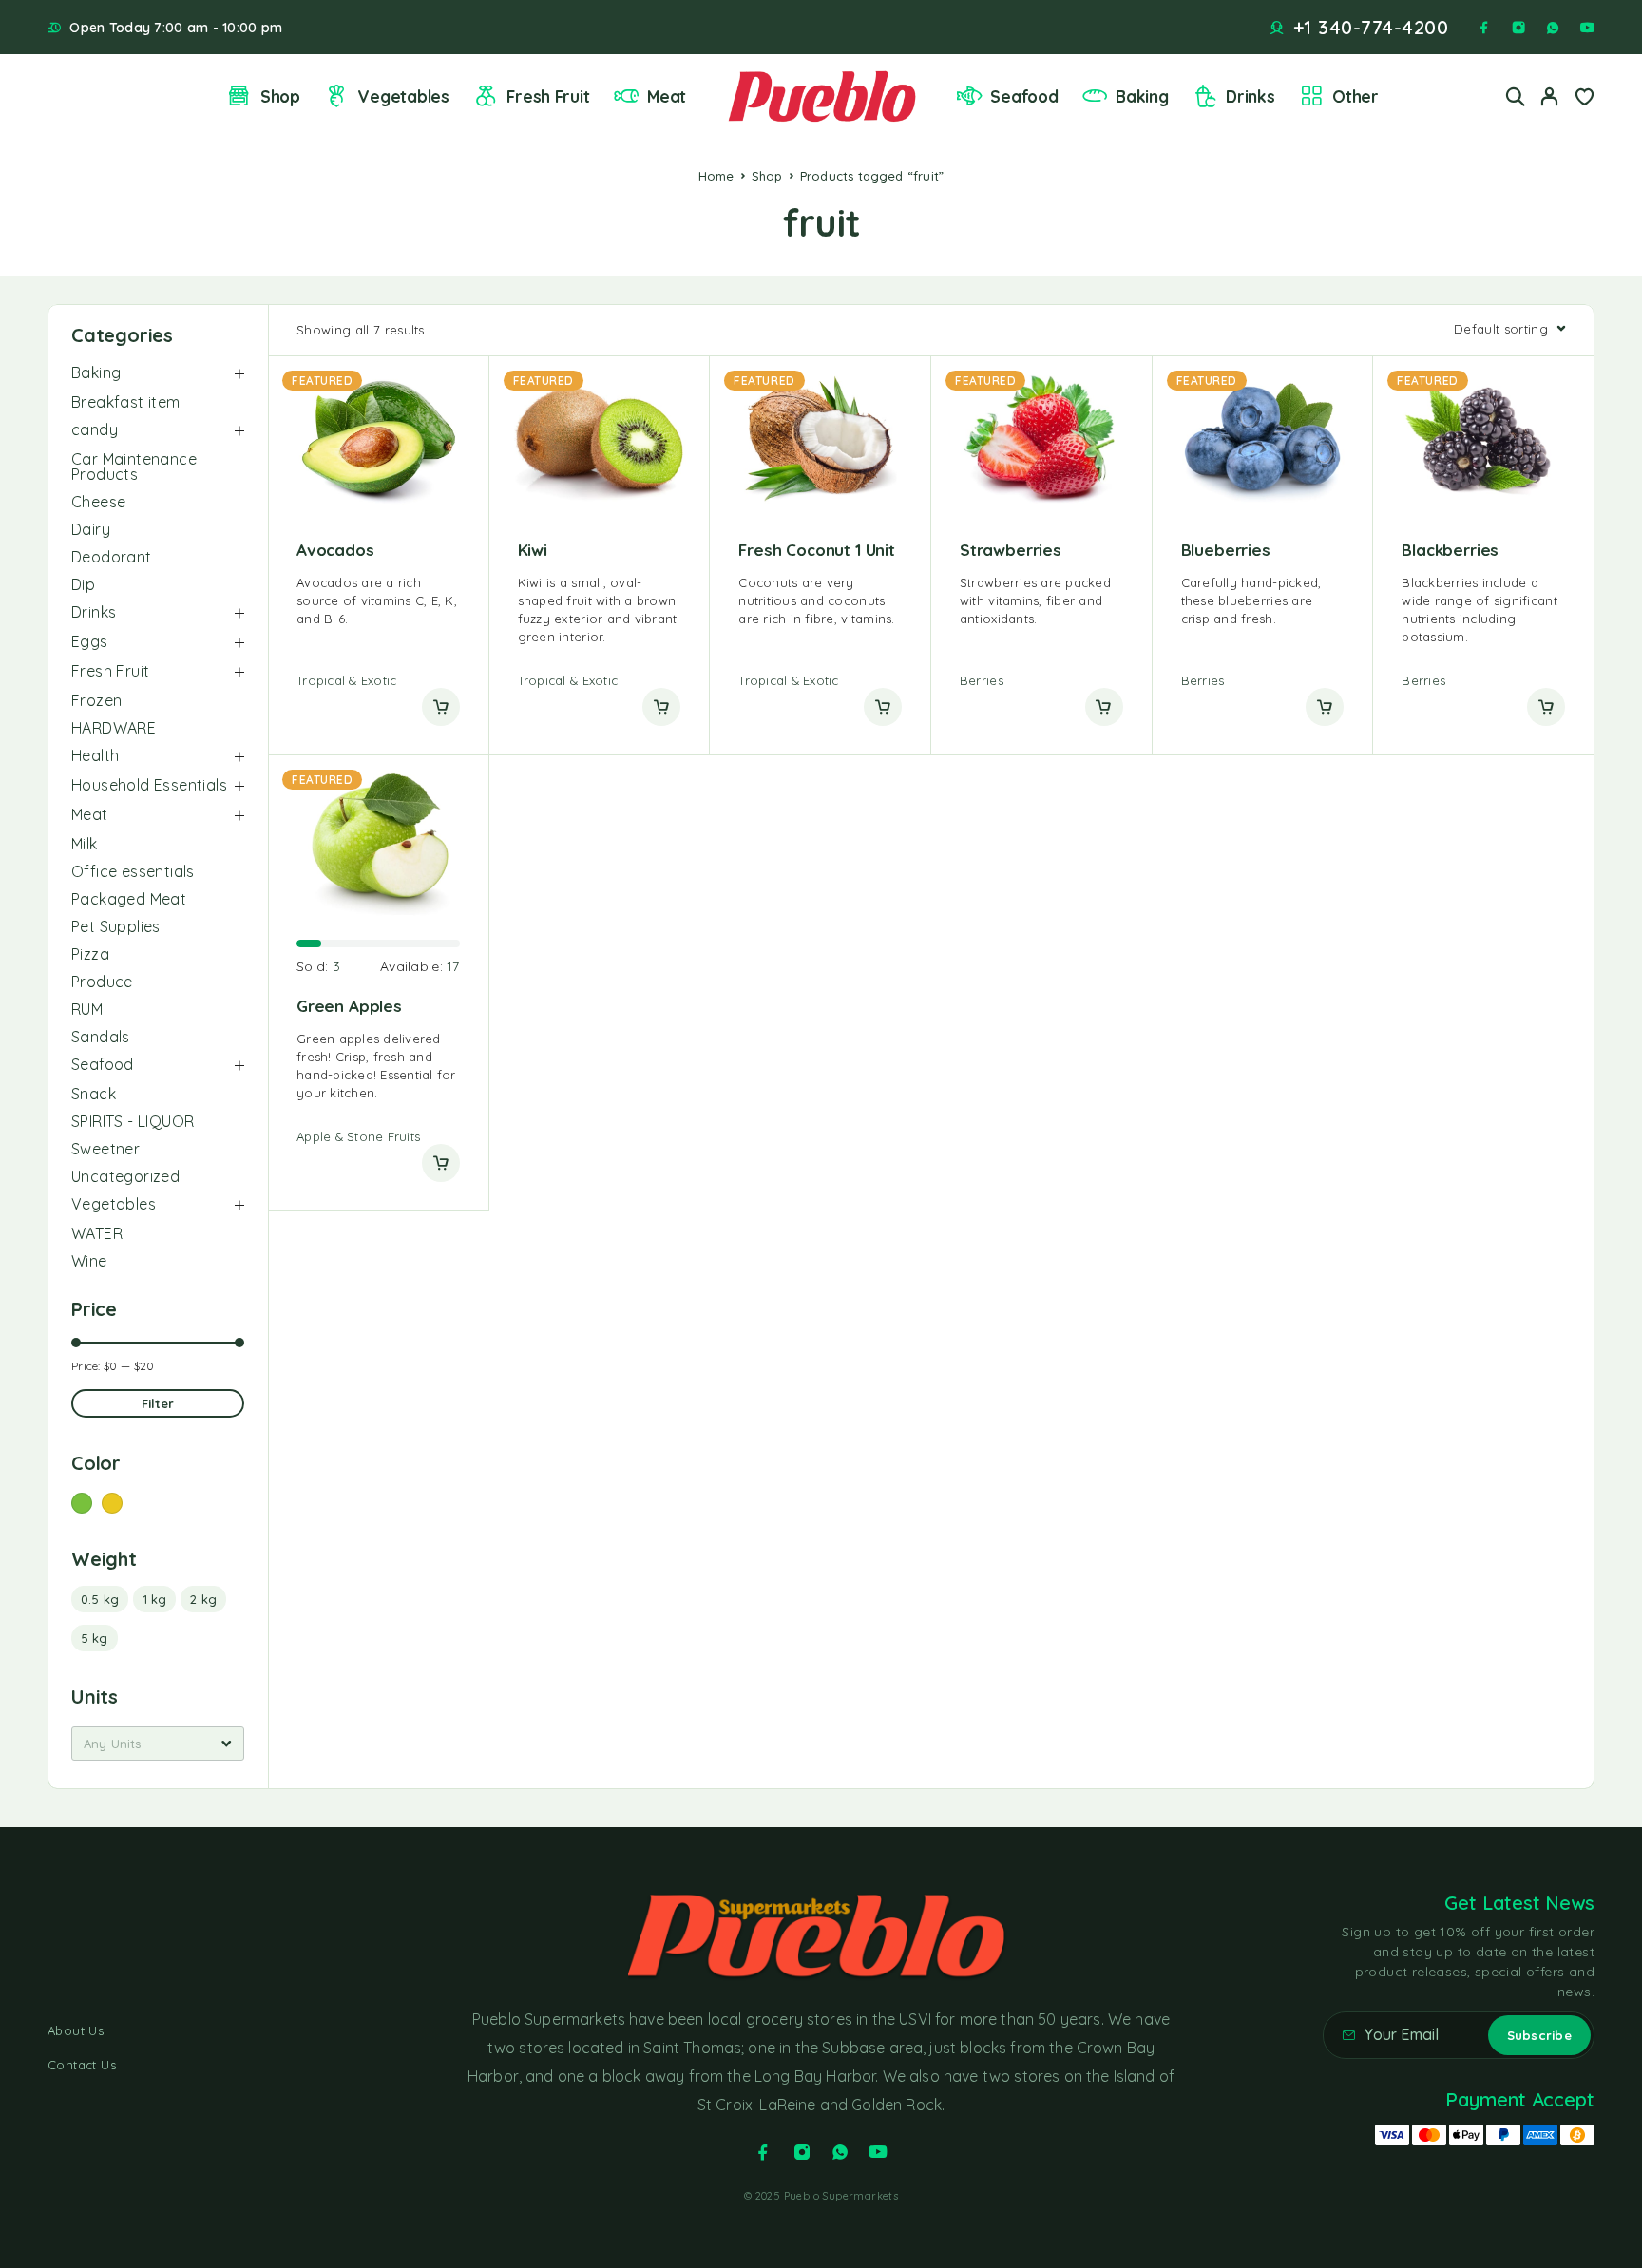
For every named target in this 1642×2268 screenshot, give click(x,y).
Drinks (1250, 96)
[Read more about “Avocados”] (441, 707)
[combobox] (158, 1744)
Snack (94, 1094)
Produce (102, 982)
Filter (158, 1403)
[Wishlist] (1584, 99)
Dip (83, 584)
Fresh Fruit (548, 96)
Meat (667, 96)
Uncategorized (125, 1176)
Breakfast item (126, 402)
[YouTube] (1587, 28)
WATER (97, 1233)
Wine (89, 1261)
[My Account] (1550, 96)
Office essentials (133, 871)
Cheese (98, 502)
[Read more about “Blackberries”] (1546, 707)
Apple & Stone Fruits (358, 1136)
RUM (87, 1009)
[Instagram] (1518, 28)
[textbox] (158, 1744)
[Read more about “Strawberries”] (1104, 707)
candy (95, 429)
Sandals (101, 1037)
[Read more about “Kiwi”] (661, 707)
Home (716, 176)
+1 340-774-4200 (1371, 28)
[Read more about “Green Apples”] (441, 1163)
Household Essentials (149, 785)
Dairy (91, 529)
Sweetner (105, 1149)
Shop (280, 96)
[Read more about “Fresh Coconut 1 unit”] (883, 707)
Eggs (90, 641)
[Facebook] (1484, 28)
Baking (1142, 96)
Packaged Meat (129, 899)
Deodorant (112, 557)
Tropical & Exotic (346, 680)
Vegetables (403, 96)
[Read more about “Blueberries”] (1325, 707)
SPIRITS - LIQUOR (133, 1121)
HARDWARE (114, 728)
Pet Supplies (116, 926)
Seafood (1024, 96)
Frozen (96, 700)
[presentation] (378, 601)
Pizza (90, 954)
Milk (85, 844)
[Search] (1516, 96)
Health (95, 755)
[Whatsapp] (1553, 28)
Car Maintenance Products (134, 467)
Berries (982, 680)
